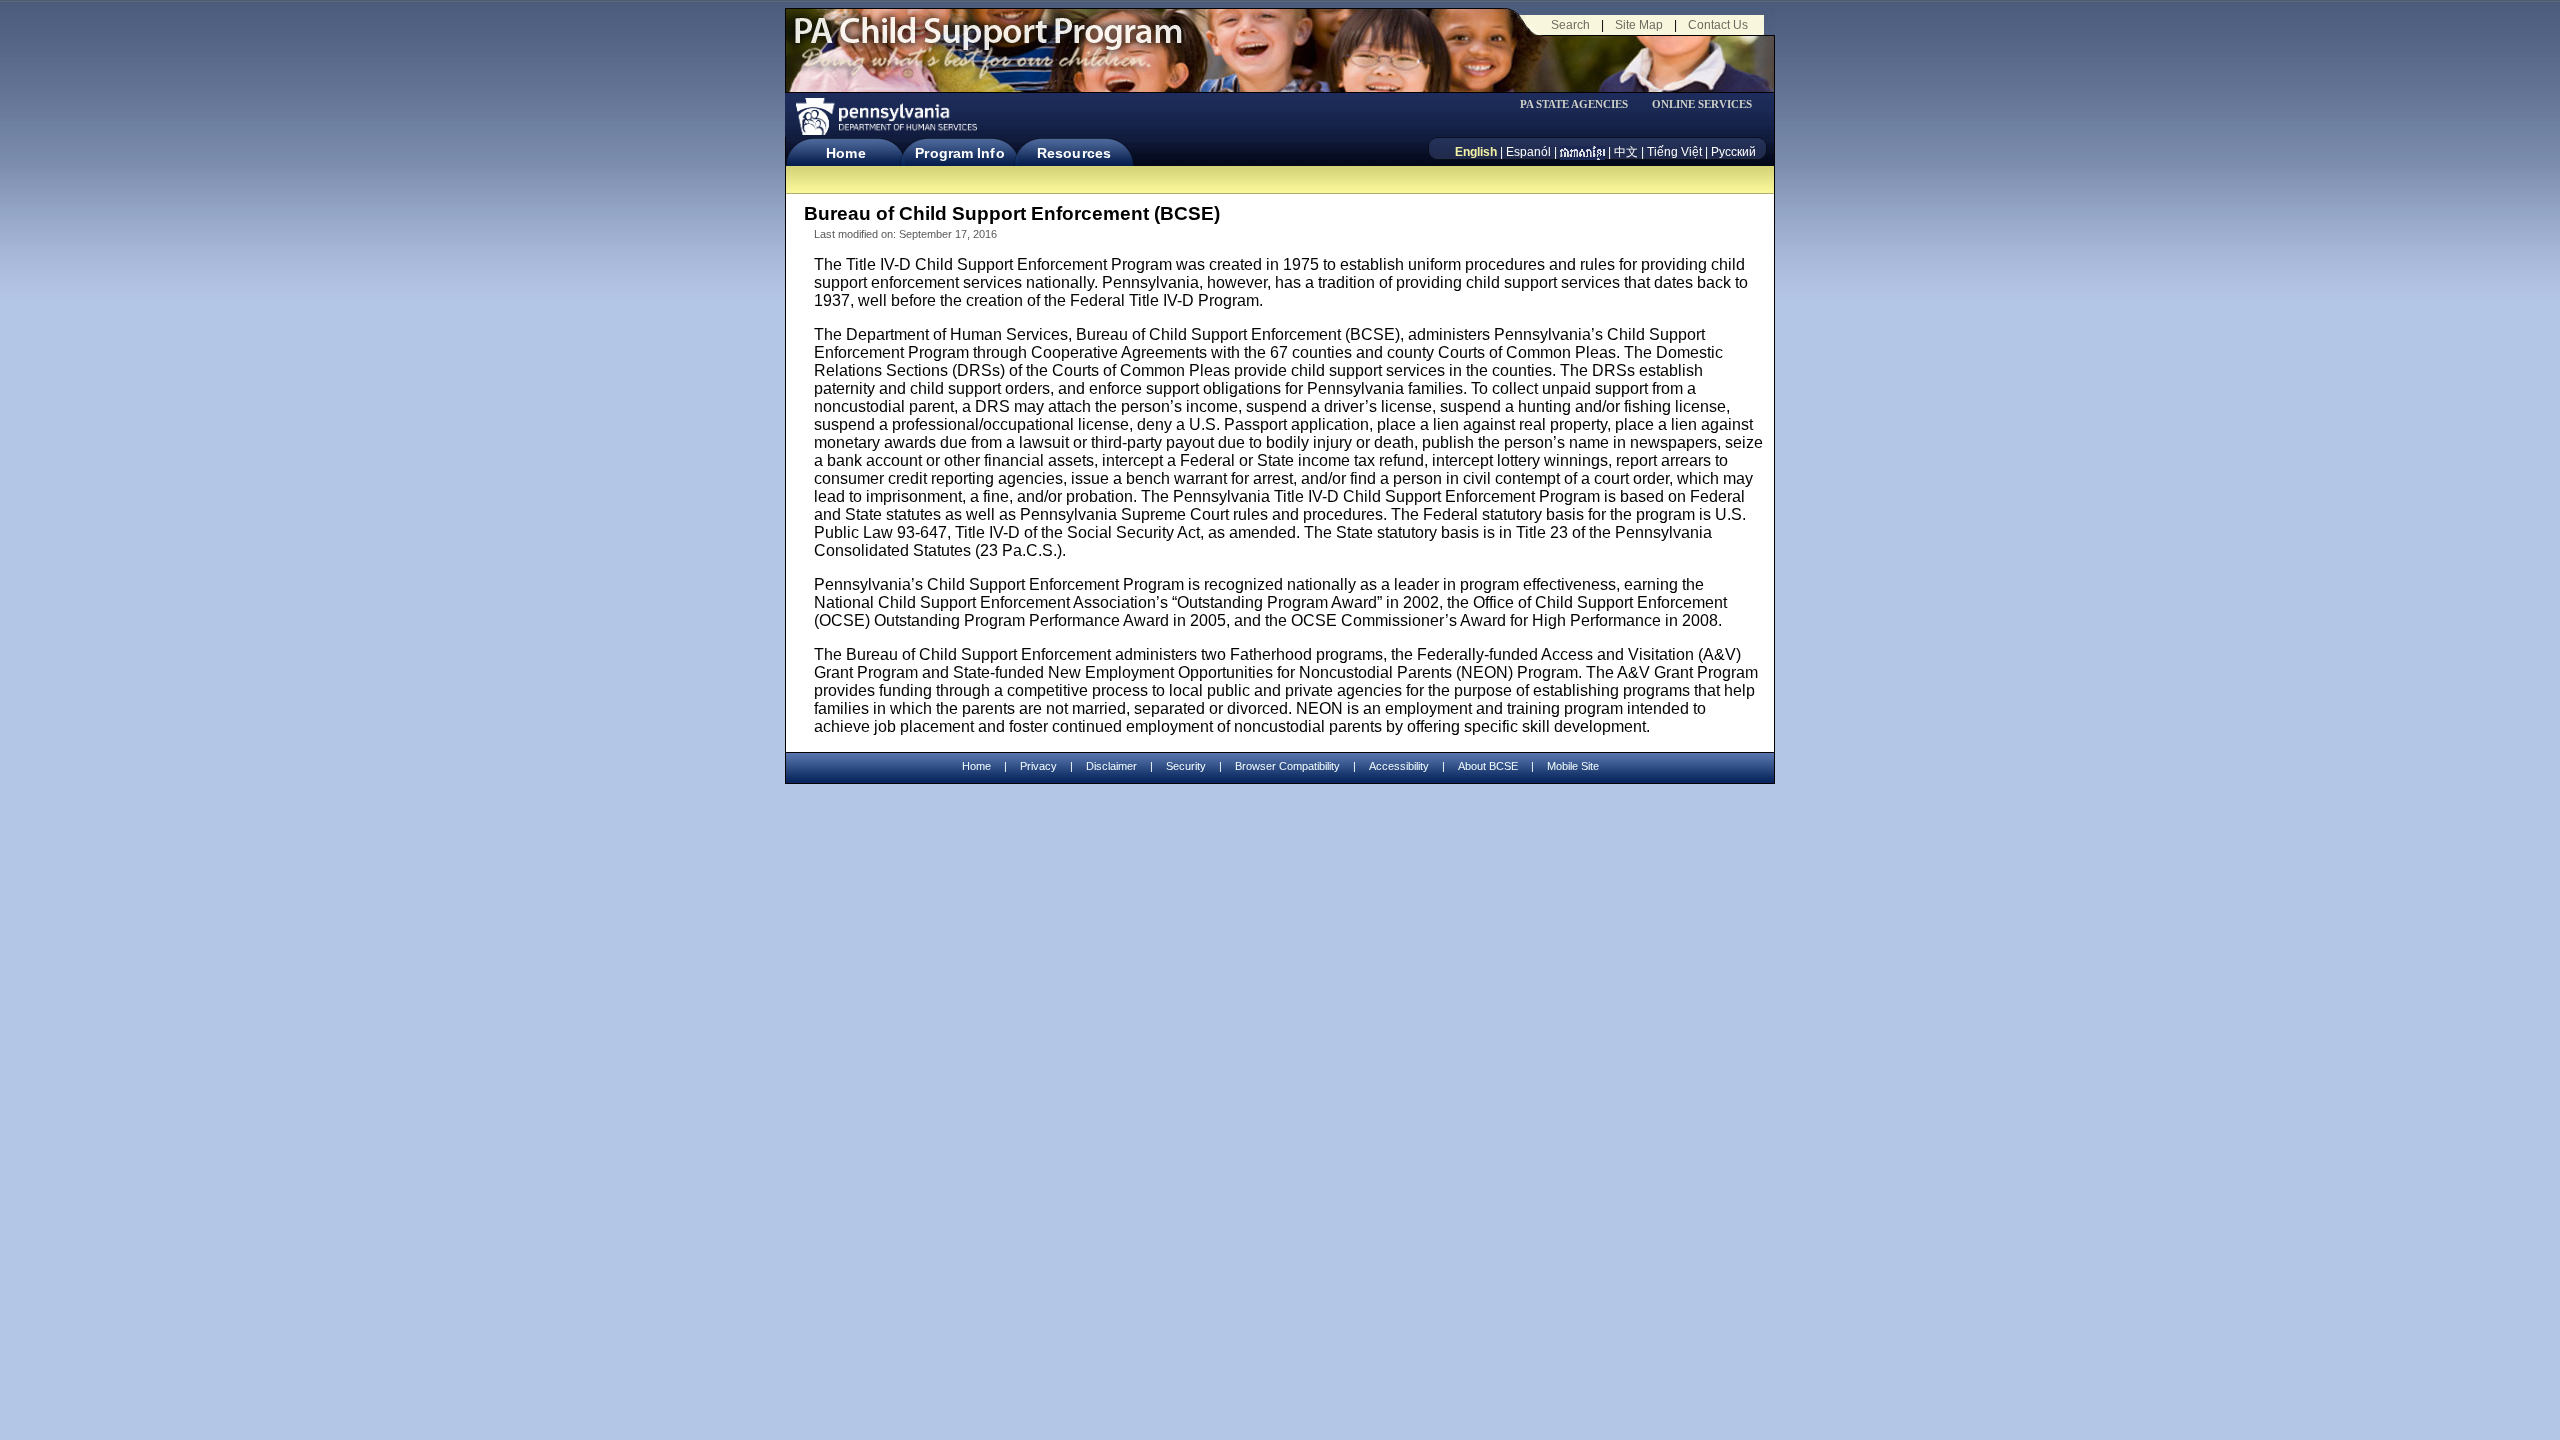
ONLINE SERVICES (1702, 104)
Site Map (1639, 25)
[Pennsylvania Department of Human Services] (885, 116)
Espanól (1528, 152)
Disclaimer (1111, 766)
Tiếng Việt (1674, 152)
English (1476, 152)
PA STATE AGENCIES (1574, 104)
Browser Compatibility (1287, 766)
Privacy (1038, 766)
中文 (1626, 152)
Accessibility (1399, 766)
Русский (1733, 152)
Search (1570, 25)
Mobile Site (1573, 766)
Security (1186, 766)
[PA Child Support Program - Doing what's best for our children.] (988, 43)
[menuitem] (1581, 104)
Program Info (959, 153)
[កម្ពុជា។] (1582, 152)
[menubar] (1581, 104)
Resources (1074, 153)
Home (845, 153)
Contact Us (1718, 25)
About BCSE (1488, 766)
